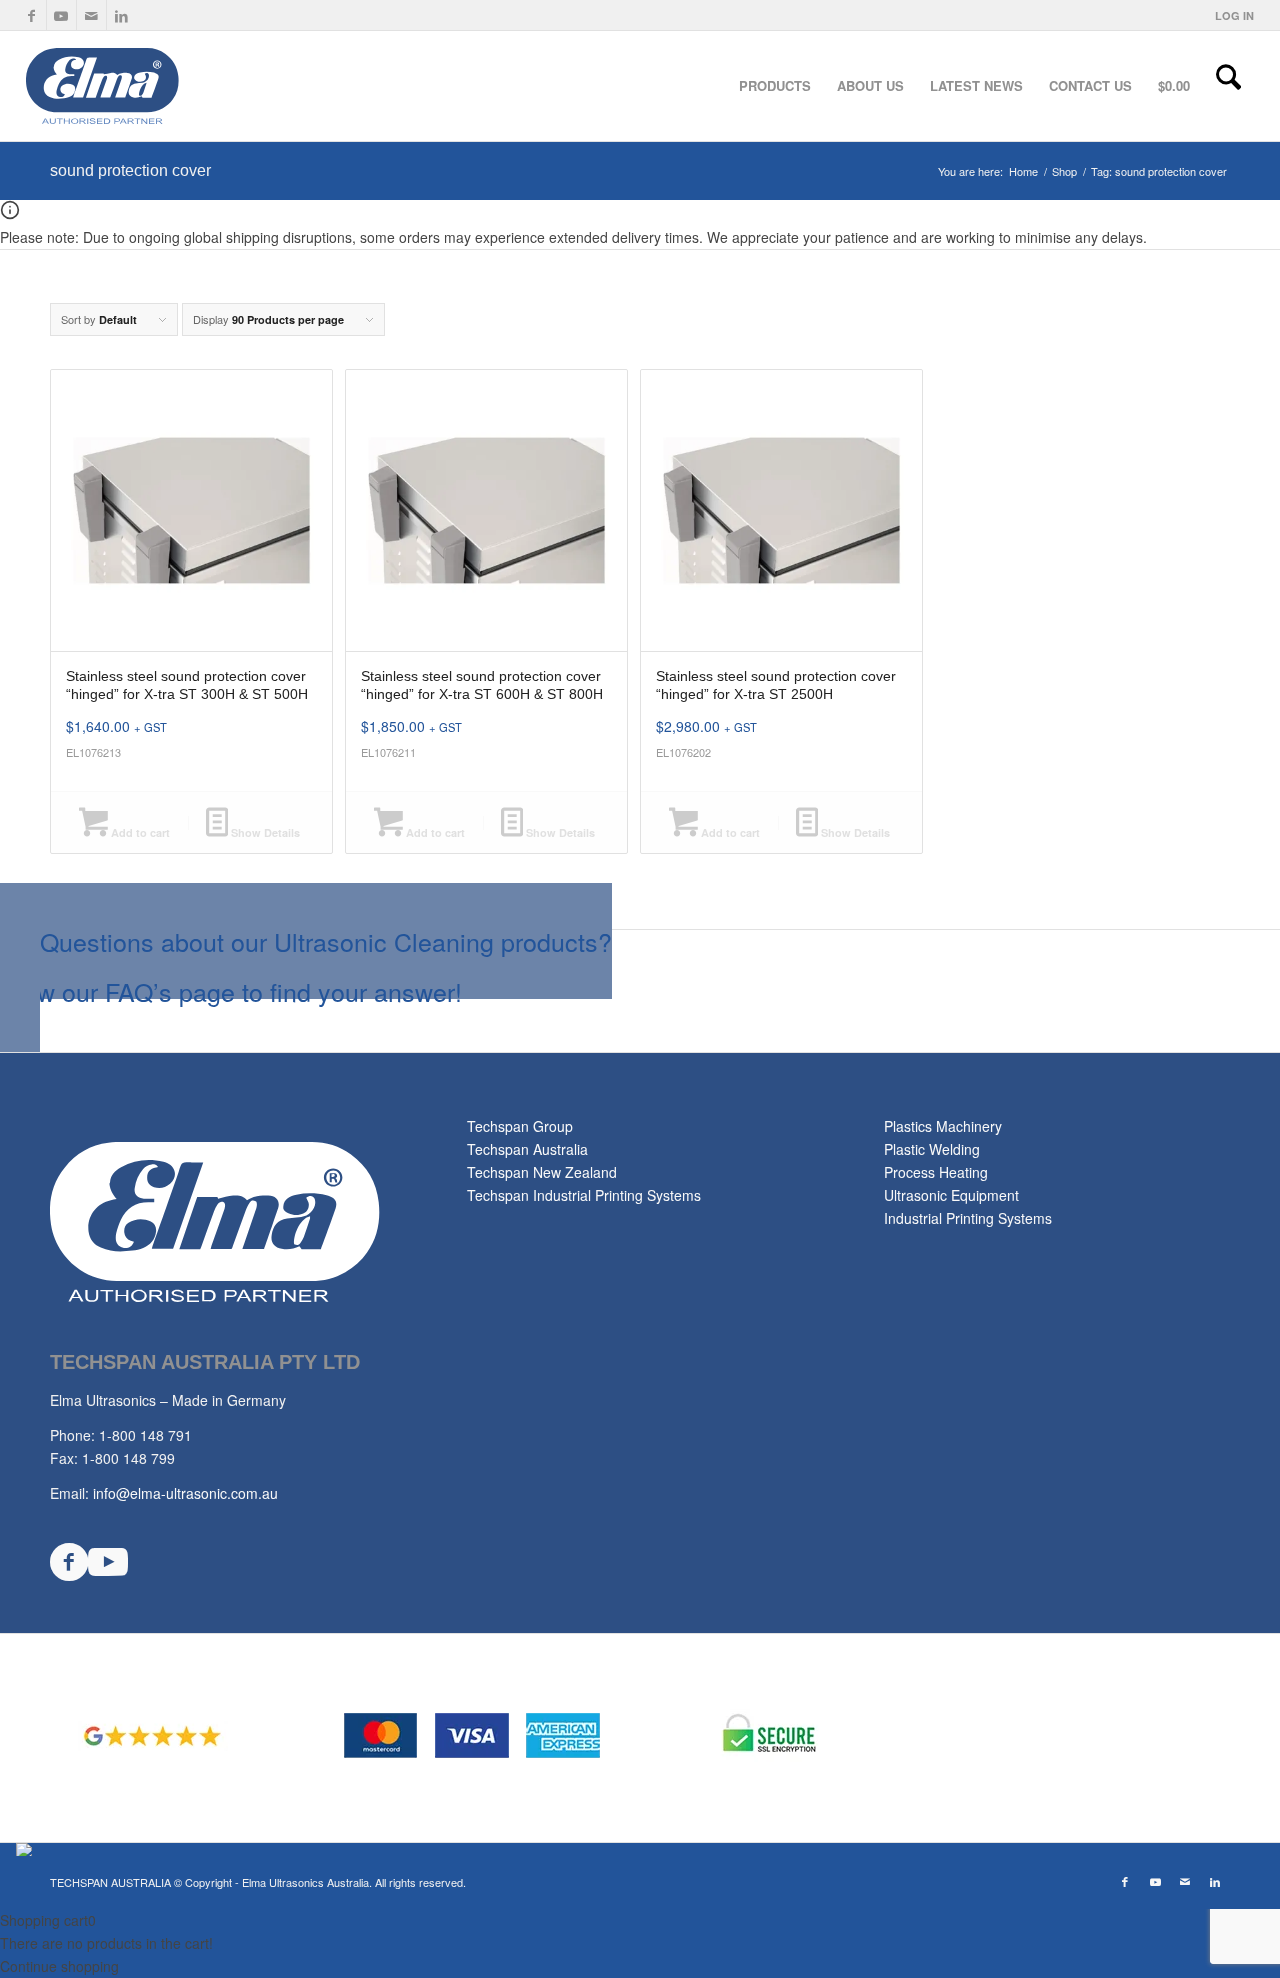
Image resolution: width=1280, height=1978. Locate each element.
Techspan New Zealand (542, 1172)
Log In (1234, 15)
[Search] (1228, 86)
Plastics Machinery (943, 1126)
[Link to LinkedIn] (122, 15)
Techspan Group (520, 1126)
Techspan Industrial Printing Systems (584, 1195)
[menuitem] (1229, 15)
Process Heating (936, 1172)
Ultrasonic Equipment (951, 1195)
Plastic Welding (932, 1149)
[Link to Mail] (91, 15)
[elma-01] (174, 86)
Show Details (264, 832)
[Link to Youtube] (61, 15)
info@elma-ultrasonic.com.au (185, 1493)
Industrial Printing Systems (968, 1218)
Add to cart (139, 832)
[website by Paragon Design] (26, 1849)
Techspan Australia (527, 1149)
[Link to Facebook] (31, 15)
